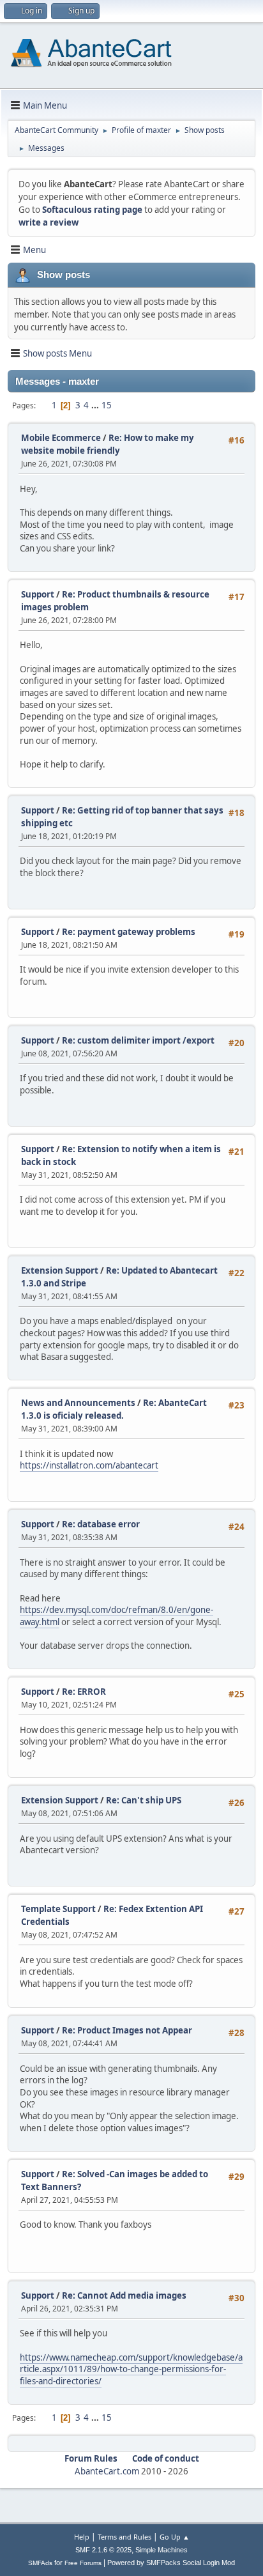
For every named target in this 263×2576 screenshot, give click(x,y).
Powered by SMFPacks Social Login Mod (171, 2563)
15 (107, 405)
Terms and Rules (124, 2537)
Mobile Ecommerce (61, 438)
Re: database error (101, 1524)
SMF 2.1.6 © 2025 (103, 2550)
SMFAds (40, 2563)
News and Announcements (78, 1403)
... (96, 405)
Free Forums (83, 2563)
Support (38, 594)
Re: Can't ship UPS (144, 1800)
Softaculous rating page (92, 210)
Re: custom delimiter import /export (138, 1040)
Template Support (58, 1909)
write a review (49, 222)
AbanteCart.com (107, 2471)
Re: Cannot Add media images (124, 2295)
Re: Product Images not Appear (127, 2030)
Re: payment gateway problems (129, 932)
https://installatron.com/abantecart (89, 1465)
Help (82, 2537)
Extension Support (60, 1270)
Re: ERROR (84, 1692)
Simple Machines (162, 2550)
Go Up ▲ (175, 2537)
